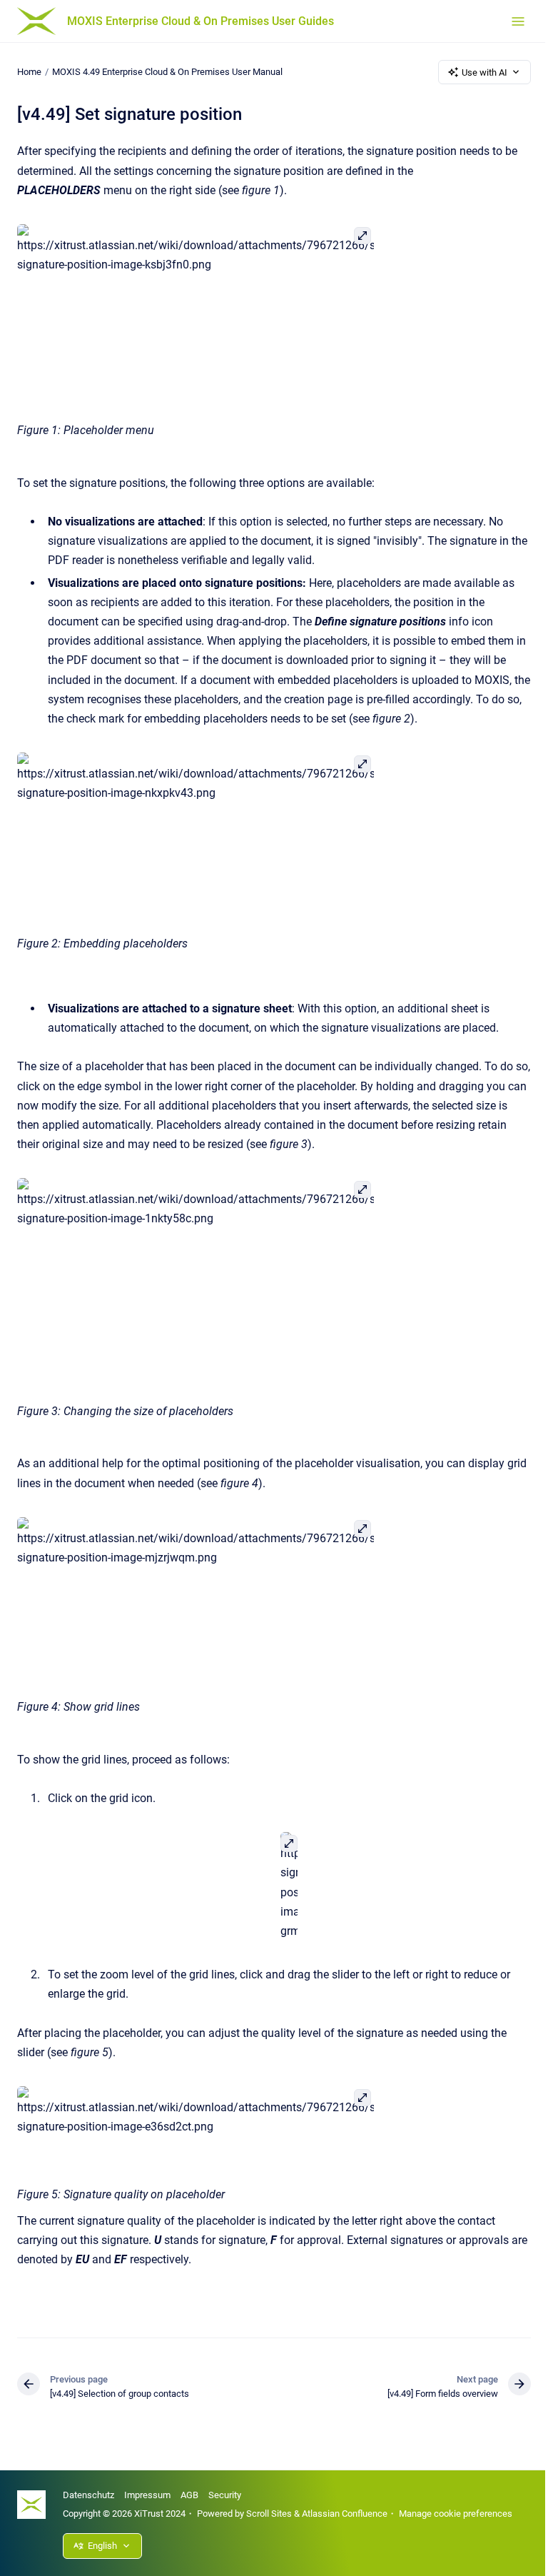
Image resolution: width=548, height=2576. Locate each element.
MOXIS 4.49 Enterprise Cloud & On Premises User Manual (167, 72)
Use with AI (484, 72)
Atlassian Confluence (345, 2514)
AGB (189, 2495)
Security (225, 2495)
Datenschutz (88, 2495)
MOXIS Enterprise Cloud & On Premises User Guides (201, 21)
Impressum (147, 2495)
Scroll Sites (269, 2514)
